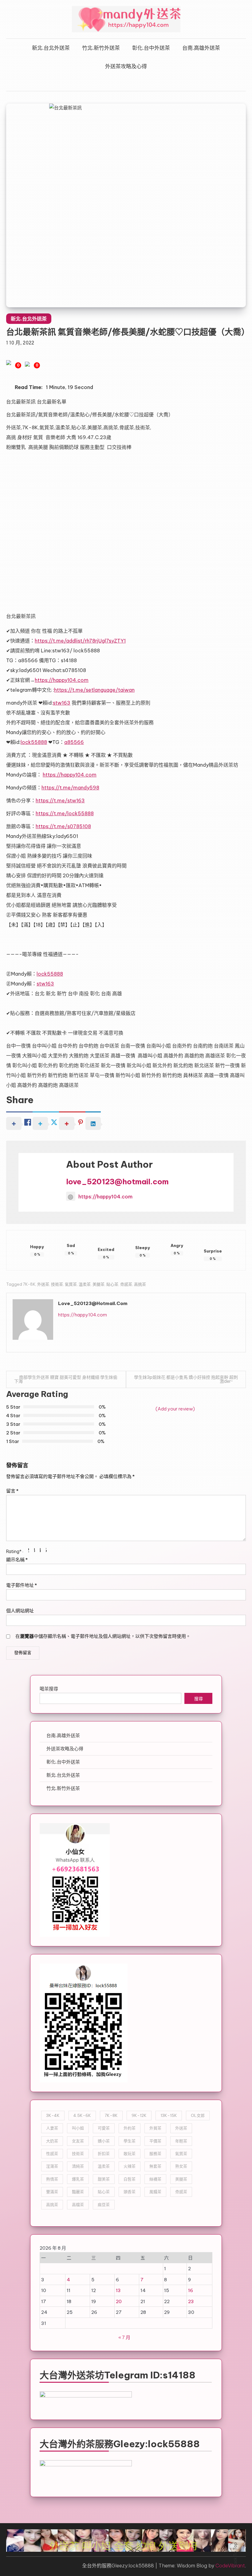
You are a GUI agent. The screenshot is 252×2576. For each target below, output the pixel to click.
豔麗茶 (78, 2192)
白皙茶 (130, 2179)
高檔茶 (78, 2204)
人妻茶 (52, 2128)
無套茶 (155, 2166)
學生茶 (130, 2141)
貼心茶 (112, 1284)
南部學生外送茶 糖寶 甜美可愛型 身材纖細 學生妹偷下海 (66, 1379)
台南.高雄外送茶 (201, 48)
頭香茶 (130, 2192)
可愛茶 (104, 2128)
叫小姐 (78, 2128)
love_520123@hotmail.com (117, 1182)
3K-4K (53, 2115)
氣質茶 (71, 1284)
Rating (14, 1551)
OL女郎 (198, 2115)
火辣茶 (130, 2166)
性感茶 (52, 2153)
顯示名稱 (17, 1560)
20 (119, 2301)
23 (191, 2301)
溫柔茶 (85, 1284)
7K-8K (29, 1284)
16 (191, 2290)
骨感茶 (126, 1284)
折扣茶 (104, 2153)
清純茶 (78, 2166)
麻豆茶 (104, 2204)
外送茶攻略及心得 (126, 66)
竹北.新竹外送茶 (101, 48)
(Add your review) (175, 1409)
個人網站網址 (20, 1611)
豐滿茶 (52, 2192)
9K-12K (139, 2115)
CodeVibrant (230, 2566)
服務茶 (155, 2153)
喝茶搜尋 (49, 1689)
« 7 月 (124, 2337)
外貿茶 (155, 2128)
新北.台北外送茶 (51, 48)
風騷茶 (155, 2192)
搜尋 (199, 1699)
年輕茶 (181, 2141)
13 (118, 2290)
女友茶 (78, 2141)
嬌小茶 (104, 2141)
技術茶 (57, 1284)
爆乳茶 (78, 2179)
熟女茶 (181, 2166)
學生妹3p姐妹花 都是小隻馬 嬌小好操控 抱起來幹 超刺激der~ (186, 1379)
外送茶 (43, 1284)
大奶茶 (52, 2141)
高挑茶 (140, 1284)
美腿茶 (98, 1284)
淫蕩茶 (52, 2166)
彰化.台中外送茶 (151, 48)
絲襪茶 (155, 2179)
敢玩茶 (130, 2153)
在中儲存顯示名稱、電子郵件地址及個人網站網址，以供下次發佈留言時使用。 (103, 1636)
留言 (12, 1491)
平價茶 (155, 2141)
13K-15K (169, 2115)
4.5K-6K (82, 2115)
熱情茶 (52, 2179)
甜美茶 (104, 2179)
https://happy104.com (105, 1197)
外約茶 (130, 2128)
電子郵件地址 (22, 1585)
